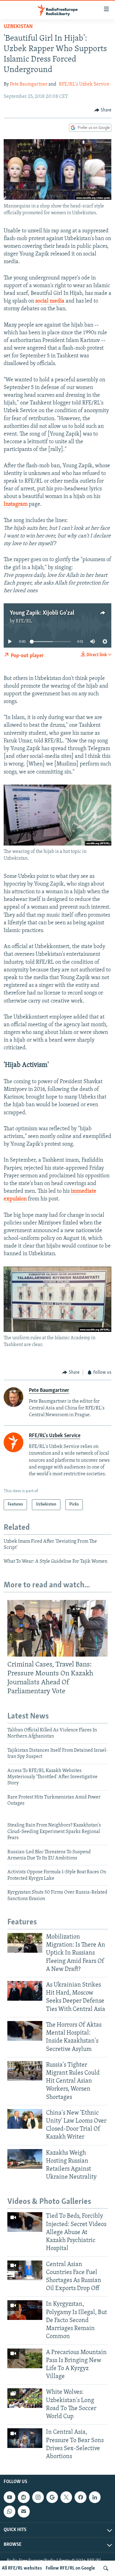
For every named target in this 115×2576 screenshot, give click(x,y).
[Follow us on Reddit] (24, 2497)
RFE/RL (24, 621)
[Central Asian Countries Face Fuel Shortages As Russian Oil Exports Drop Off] (25, 2270)
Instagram (16, 504)
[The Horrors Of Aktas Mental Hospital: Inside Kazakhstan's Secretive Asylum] (25, 2031)
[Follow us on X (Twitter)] (66, 2497)
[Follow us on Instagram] (38, 2497)
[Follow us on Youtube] (10, 2497)
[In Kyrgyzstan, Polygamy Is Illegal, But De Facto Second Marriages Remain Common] (25, 2310)
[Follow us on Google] (52, 2497)
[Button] (103, 110)
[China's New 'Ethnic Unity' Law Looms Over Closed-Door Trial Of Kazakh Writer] (25, 2119)
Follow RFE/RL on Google (70, 2568)
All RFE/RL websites (22, 2568)
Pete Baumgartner (29, 84)
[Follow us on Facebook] (80, 2497)
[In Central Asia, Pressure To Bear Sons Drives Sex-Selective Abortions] (25, 2438)
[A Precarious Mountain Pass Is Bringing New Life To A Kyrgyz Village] (25, 2358)
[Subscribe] (24, 2511)
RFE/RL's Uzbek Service (84, 84)
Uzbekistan (18, 27)
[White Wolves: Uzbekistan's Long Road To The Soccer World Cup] (25, 2398)
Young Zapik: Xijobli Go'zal (42, 613)
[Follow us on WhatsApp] (10, 2511)
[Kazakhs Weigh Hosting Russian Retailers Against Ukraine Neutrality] (25, 2159)
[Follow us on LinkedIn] (95, 2497)
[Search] (106, 2568)
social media (50, 301)
